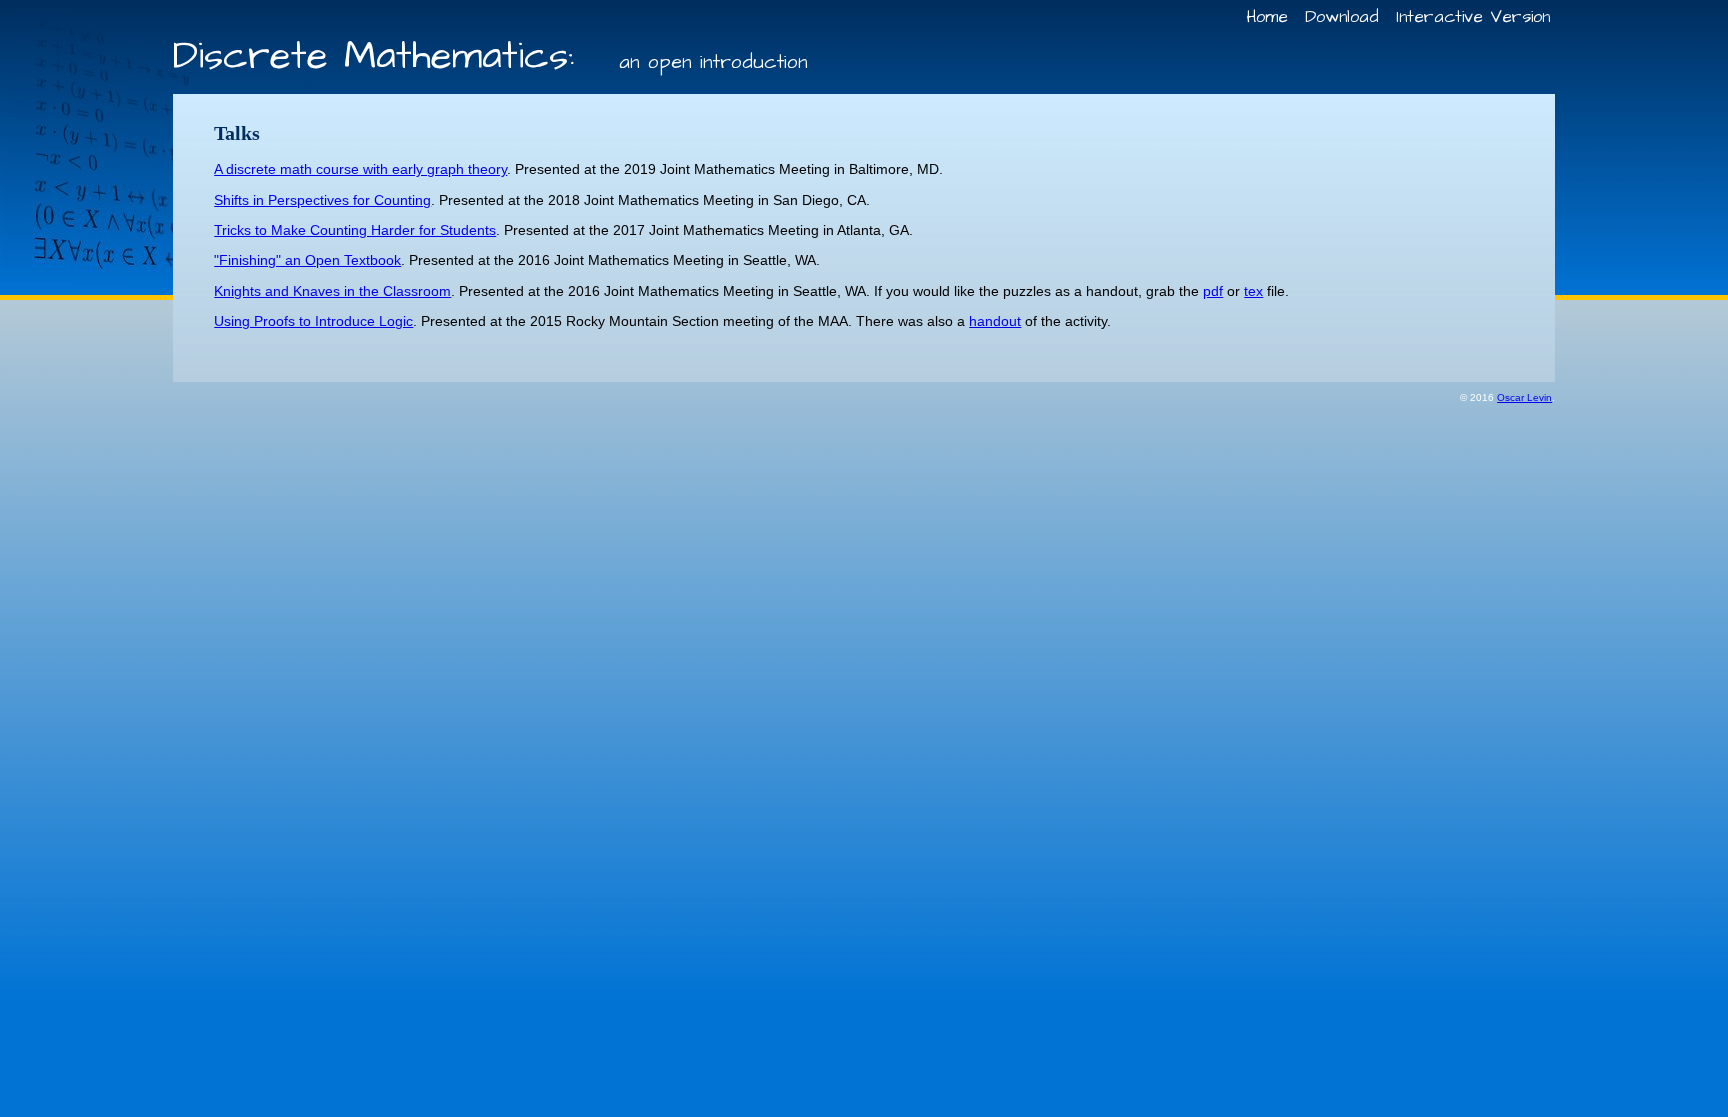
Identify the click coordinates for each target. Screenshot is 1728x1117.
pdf (1213, 291)
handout (995, 321)
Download (1342, 17)
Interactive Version (1473, 17)
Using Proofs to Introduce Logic (313, 321)
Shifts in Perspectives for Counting (322, 200)
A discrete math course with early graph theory (360, 169)
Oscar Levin (1524, 397)
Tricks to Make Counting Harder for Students (355, 230)
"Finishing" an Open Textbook (307, 260)
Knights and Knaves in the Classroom (332, 291)
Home (1267, 17)
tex (1253, 291)
